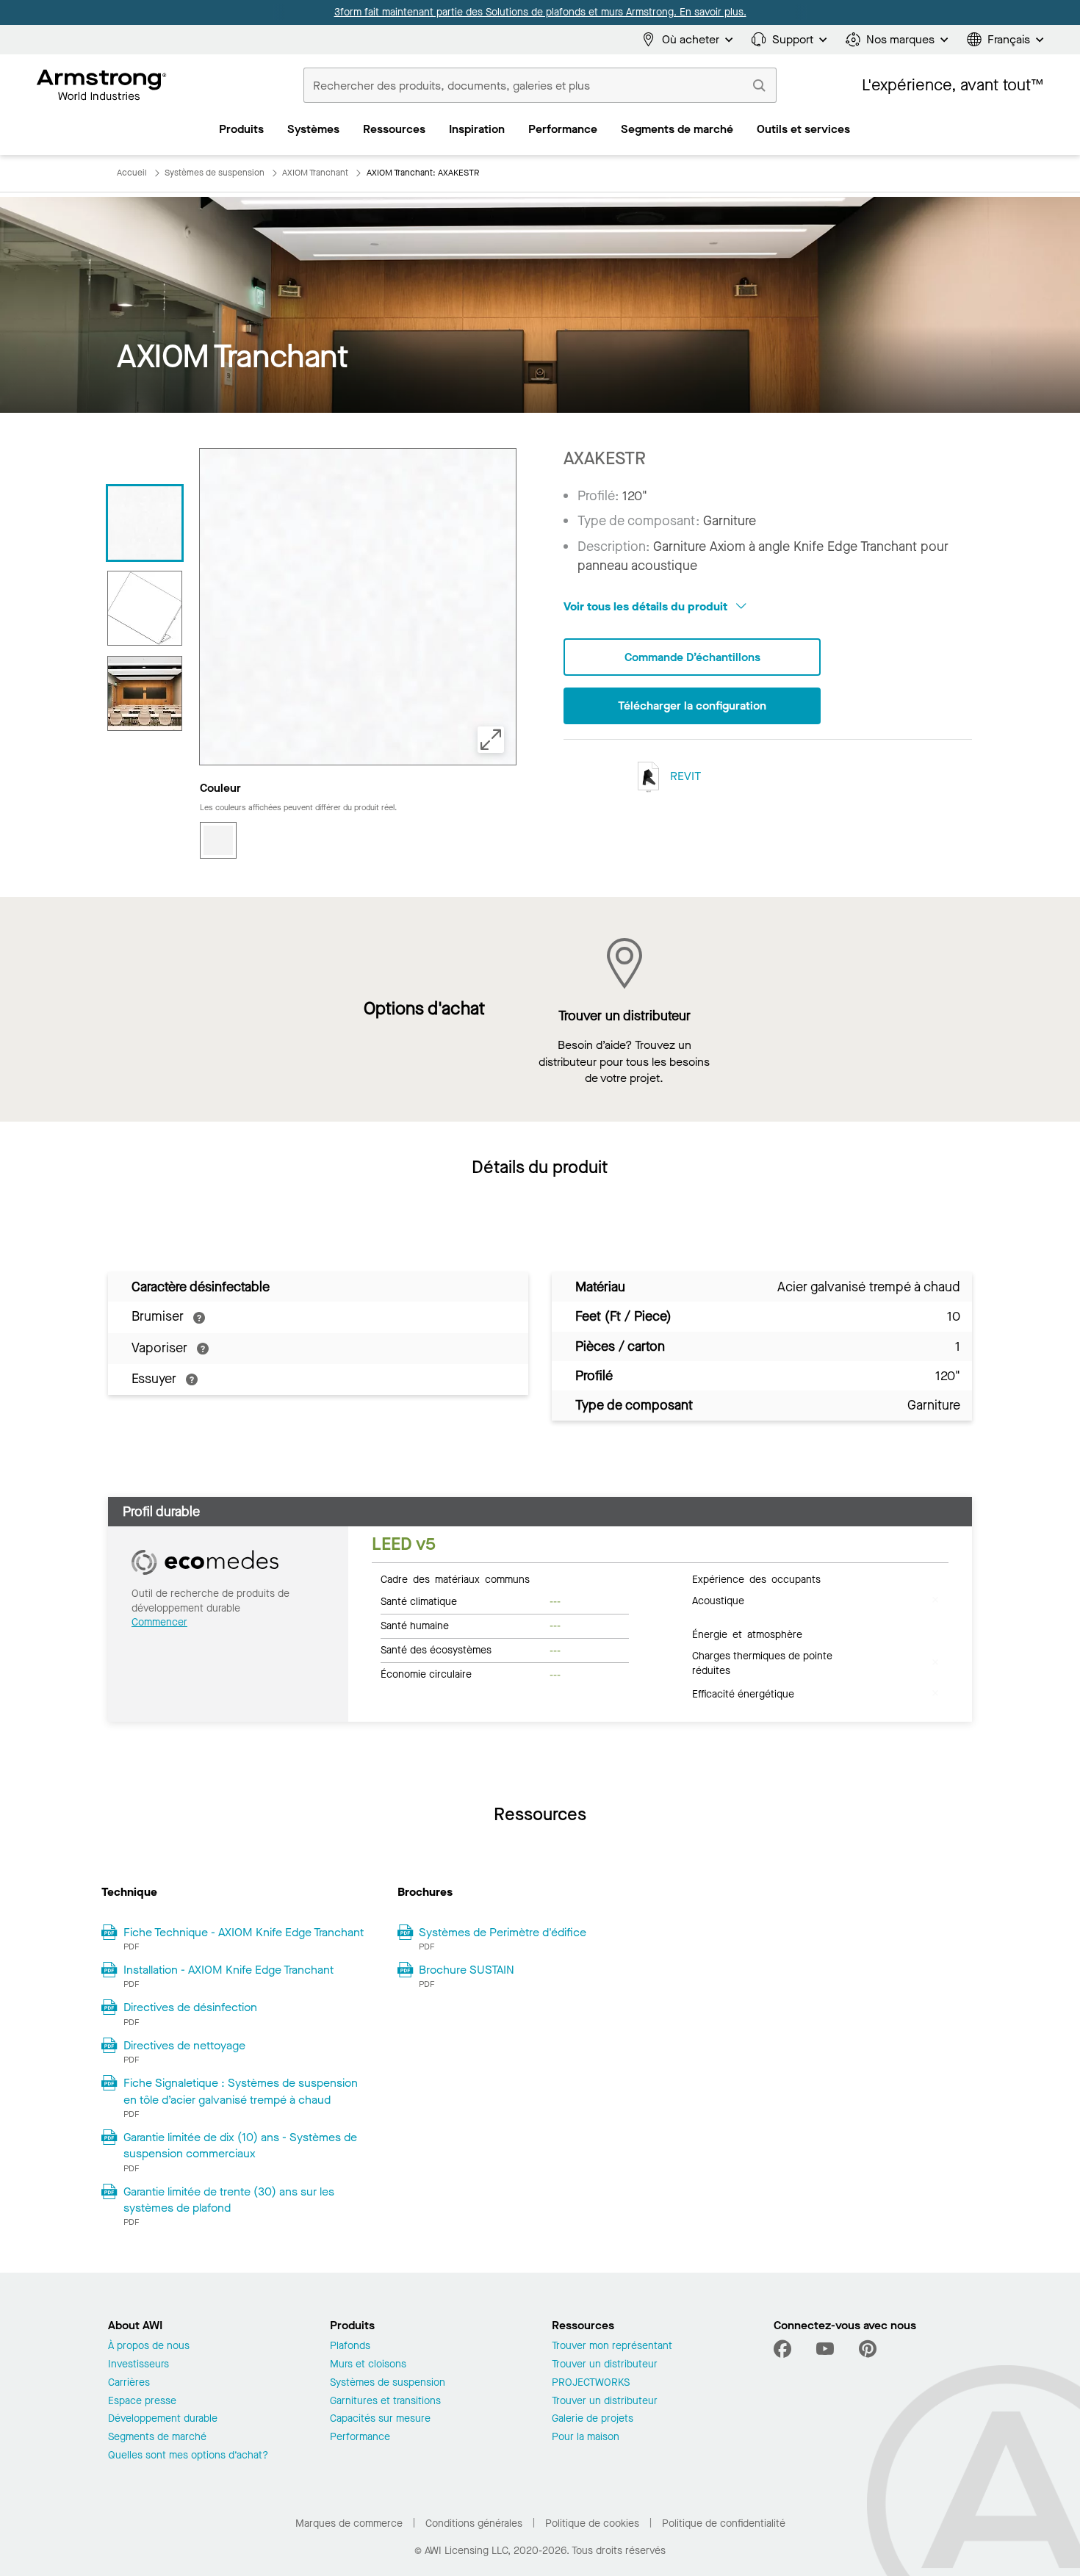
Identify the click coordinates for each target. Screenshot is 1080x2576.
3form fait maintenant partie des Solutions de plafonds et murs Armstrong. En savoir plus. (540, 12)
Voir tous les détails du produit (647, 606)
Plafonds (350, 2346)
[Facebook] (784, 2349)
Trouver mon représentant (612, 2346)
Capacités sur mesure (380, 2419)
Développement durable (163, 2419)
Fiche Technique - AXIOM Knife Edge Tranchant (244, 1932)
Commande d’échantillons (692, 657)
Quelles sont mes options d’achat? (188, 2456)
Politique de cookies (592, 2523)
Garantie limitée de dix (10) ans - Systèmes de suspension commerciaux (240, 2145)
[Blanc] (218, 840)
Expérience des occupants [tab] (756, 1579)
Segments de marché (157, 2438)
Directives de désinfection (190, 2007)
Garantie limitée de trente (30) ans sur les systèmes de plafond (229, 2200)
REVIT (684, 775)
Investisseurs (138, 2365)
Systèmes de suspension (388, 2383)
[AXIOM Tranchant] (145, 523)
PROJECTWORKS (591, 2383)
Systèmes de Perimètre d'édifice (503, 1932)
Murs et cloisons (368, 2365)
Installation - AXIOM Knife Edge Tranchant (228, 1970)
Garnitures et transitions (385, 2402)
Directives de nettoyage (184, 2045)
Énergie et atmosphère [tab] (747, 1634)
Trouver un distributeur (605, 2365)
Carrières (129, 2383)
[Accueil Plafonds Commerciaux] (102, 85)
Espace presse (142, 2402)
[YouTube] (825, 2349)
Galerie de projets (593, 2419)
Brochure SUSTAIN (467, 1970)
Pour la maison (586, 2438)
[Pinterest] (868, 2349)
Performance (360, 2438)
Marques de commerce (349, 2523)
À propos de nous (149, 2346)
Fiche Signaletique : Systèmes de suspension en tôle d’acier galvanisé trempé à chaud (241, 2091)
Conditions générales (474, 2523)
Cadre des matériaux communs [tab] (455, 1579)
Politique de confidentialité (724, 2523)
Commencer (159, 1622)
